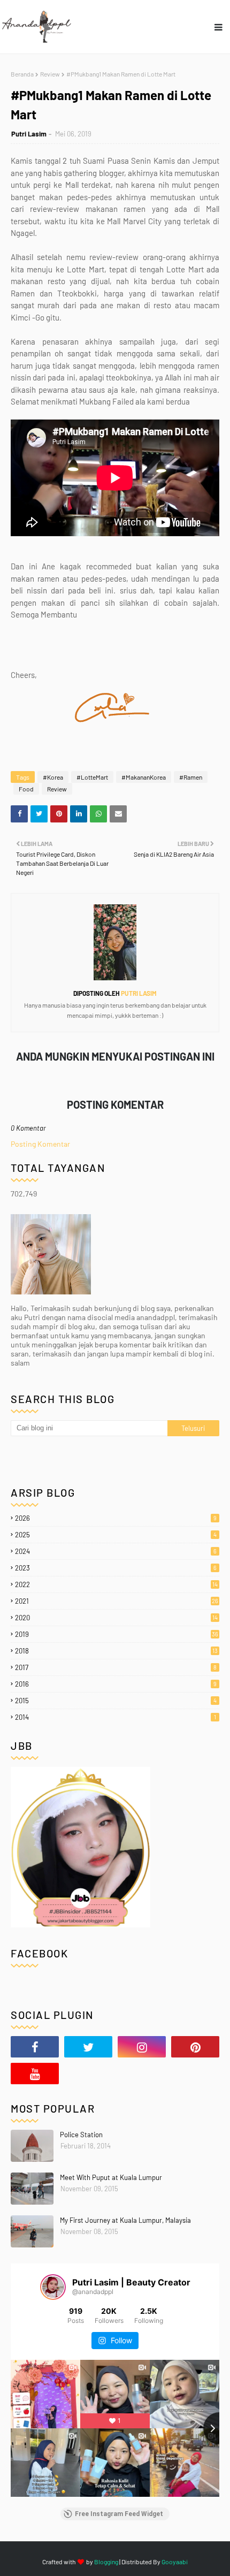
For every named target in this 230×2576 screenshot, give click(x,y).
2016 (116, 1684)
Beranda (22, 74)
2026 (116, 1518)
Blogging (106, 2562)
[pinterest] (195, 2047)
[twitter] (88, 2047)
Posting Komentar (40, 1144)
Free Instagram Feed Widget (119, 2514)
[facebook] (35, 2047)
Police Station (81, 2135)
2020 (116, 1618)
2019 (117, 1634)
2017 (116, 1667)
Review (50, 74)
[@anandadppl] (53, 2287)
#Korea (53, 777)
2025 (116, 1535)
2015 (116, 1701)
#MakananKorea (144, 777)
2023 (116, 1568)
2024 (116, 1551)
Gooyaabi (175, 2562)
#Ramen (191, 777)
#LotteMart (92, 777)
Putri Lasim (29, 134)
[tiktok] (88, 2074)
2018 (116, 1651)
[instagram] (142, 2047)
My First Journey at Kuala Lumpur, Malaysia (125, 2220)
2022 (116, 1584)
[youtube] (35, 2074)
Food (26, 789)
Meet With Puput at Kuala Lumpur (111, 2177)
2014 (116, 1717)
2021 (117, 1601)
